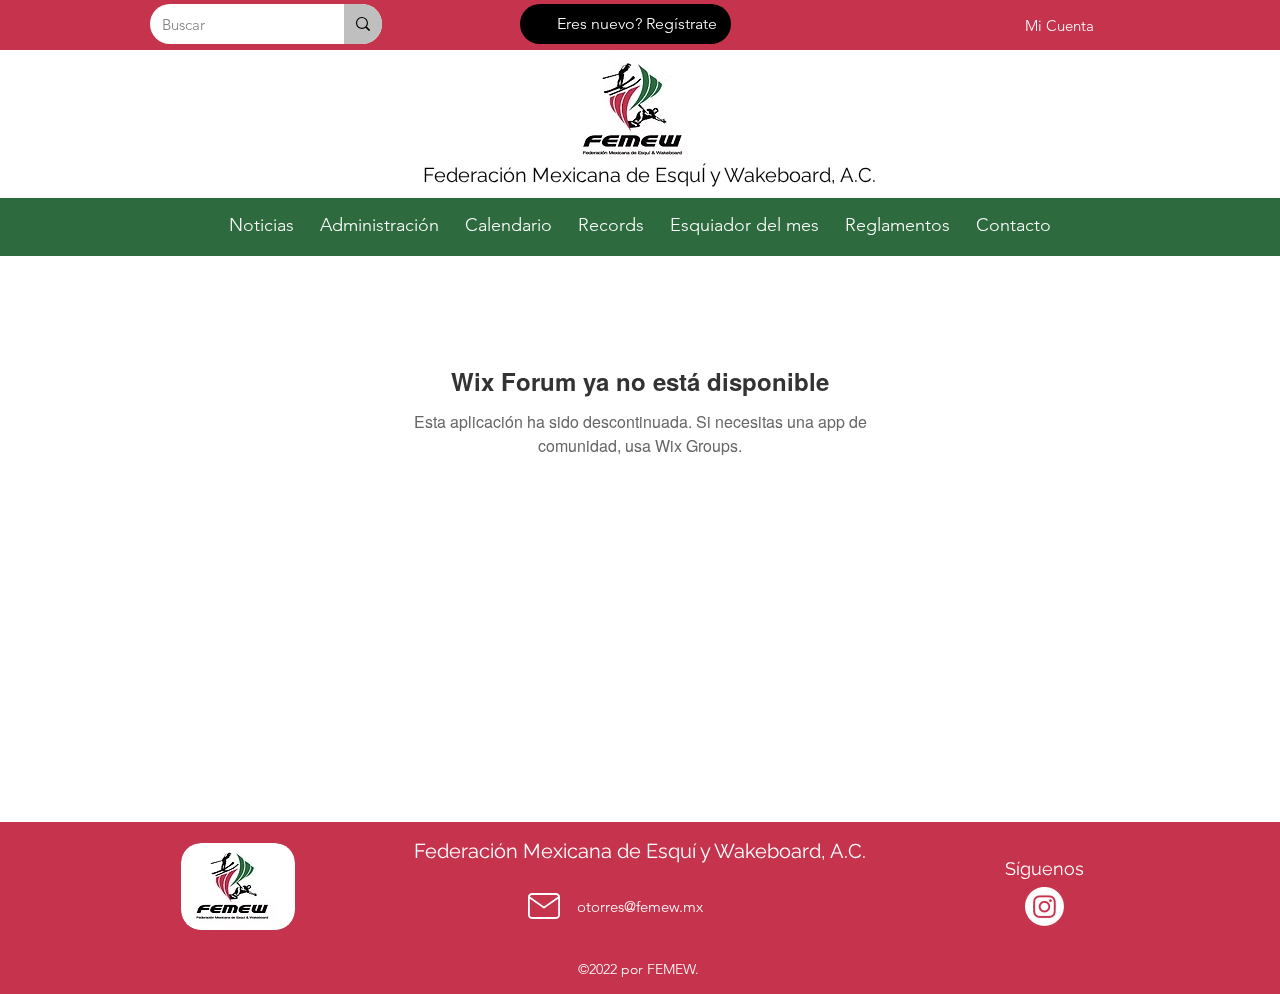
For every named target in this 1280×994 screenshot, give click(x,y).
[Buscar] (363, 24)
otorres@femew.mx (640, 906)
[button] (379, 216)
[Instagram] (1044, 906)
